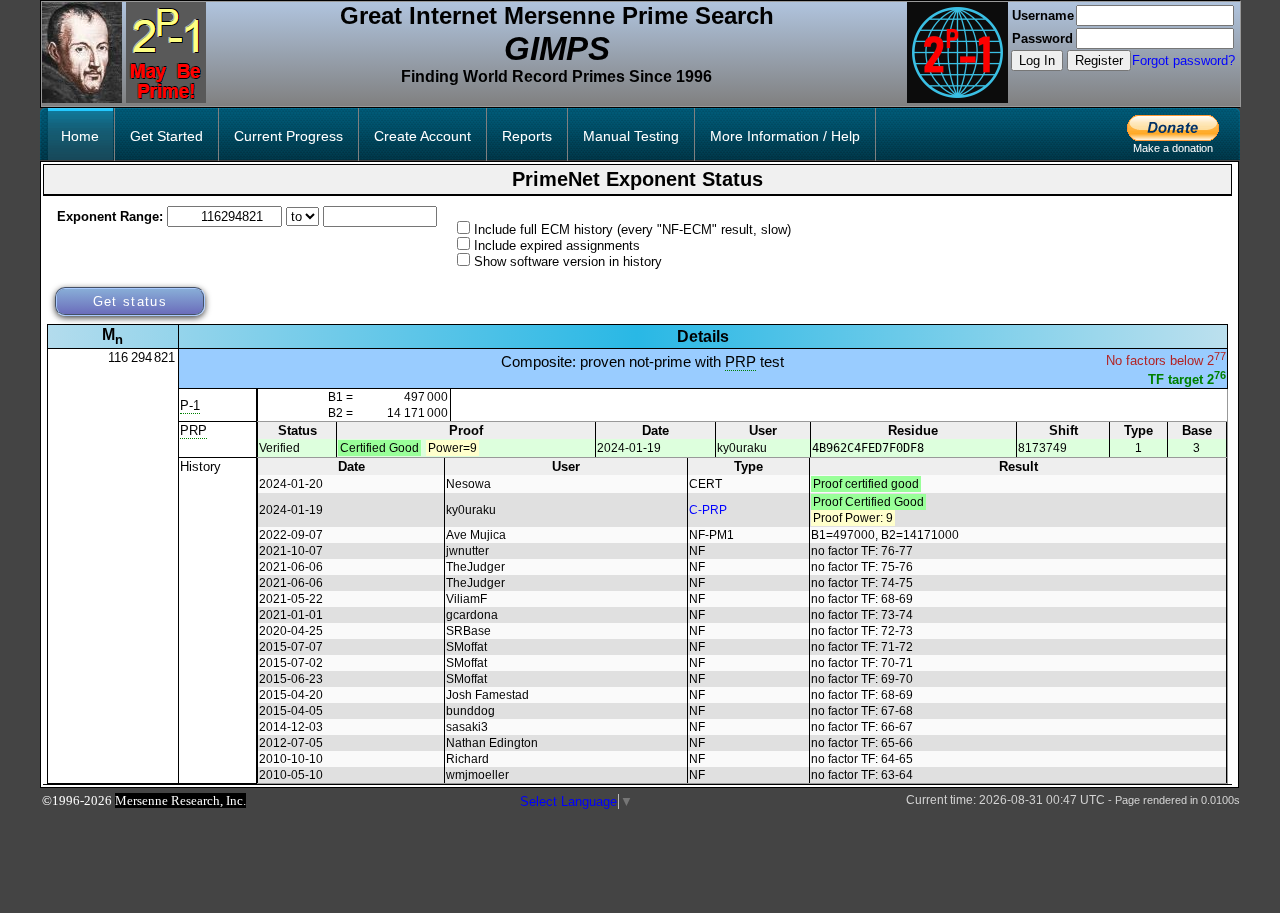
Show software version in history (568, 261)
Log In (1037, 60)
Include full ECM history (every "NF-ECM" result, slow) (632, 229)
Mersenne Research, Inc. (180, 800)
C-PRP (708, 510)
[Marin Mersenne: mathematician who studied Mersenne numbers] (82, 98)
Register (1099, 60)
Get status (130, 301)
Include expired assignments (557, 245)
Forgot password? (1183, 60)
